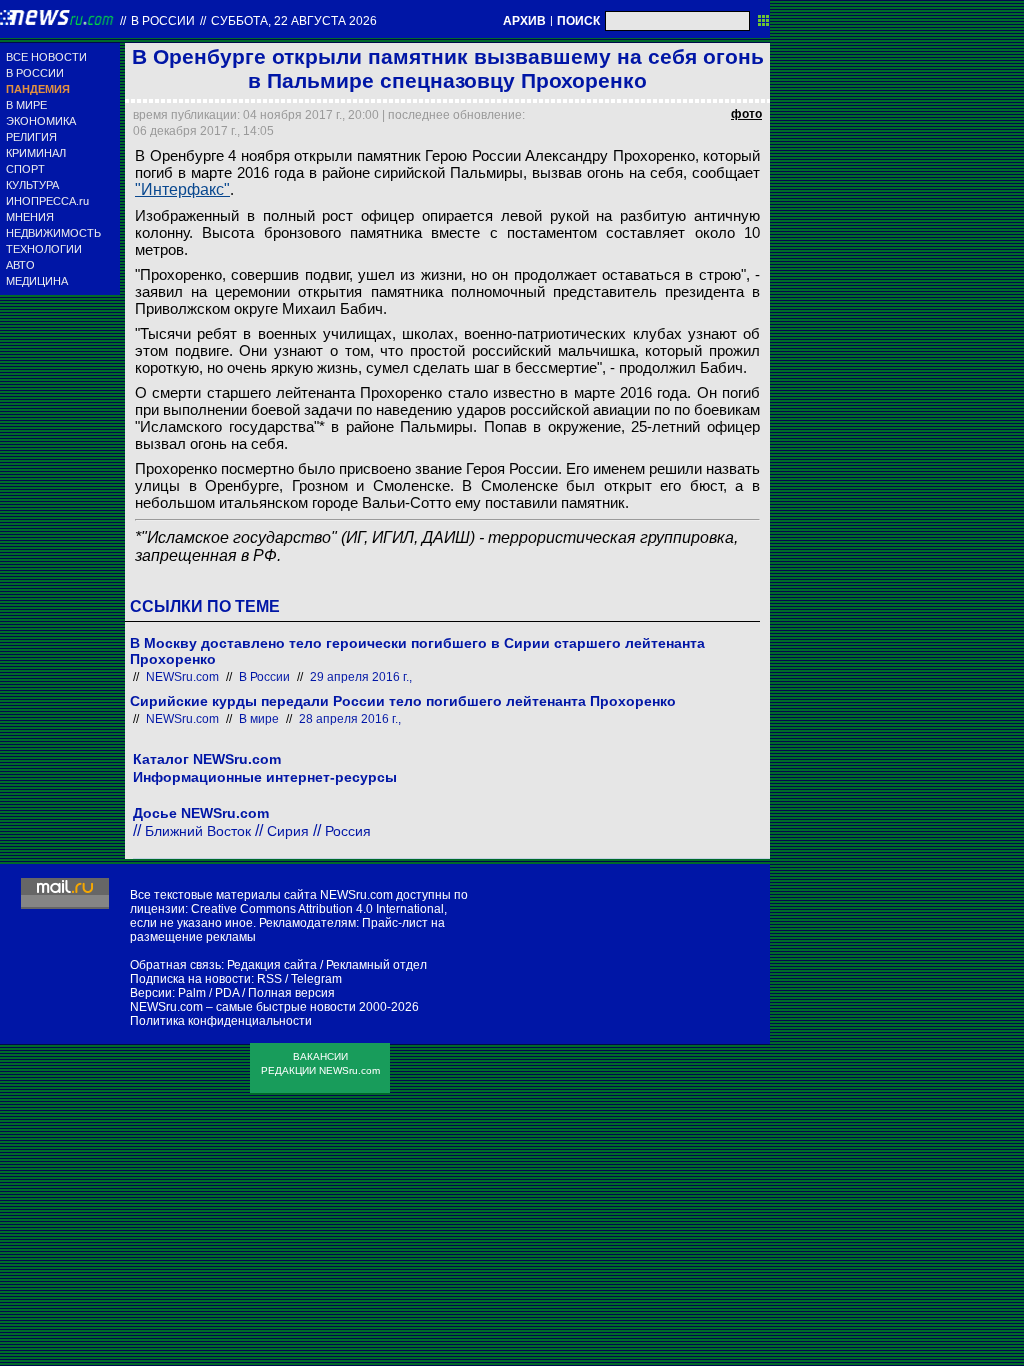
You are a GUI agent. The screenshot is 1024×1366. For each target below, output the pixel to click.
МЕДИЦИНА (37, 281)
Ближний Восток (198, 831)
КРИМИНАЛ (36, 153)
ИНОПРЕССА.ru (47, 201)
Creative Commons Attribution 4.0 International (317, 909)
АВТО (20, 265)
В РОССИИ (35, 73)
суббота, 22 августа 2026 (294, 21)
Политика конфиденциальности (221, 1021)
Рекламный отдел (376, 965)
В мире (259, 719)
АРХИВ (524, 21)
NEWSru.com (182, 677)
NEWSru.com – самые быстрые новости (243, 1007)
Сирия (288, 831)
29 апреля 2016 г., (361, 677)
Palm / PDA (208, 993)
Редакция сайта (272, 965)
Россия (348, 831)
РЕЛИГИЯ (31, 137)
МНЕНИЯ (30, 217)
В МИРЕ (26, 105)
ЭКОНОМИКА (41, 121)
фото (746, 114)
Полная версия (291, 993)
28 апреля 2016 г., (350, 719)
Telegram (316, 979)
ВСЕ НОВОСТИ (46, 57)
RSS (269, 979)
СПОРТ (25, 169)
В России (163, 21)
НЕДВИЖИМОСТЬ (53, 233)
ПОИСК (578, 21)
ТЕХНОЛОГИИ (44, 249)
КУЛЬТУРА (32, 185)
